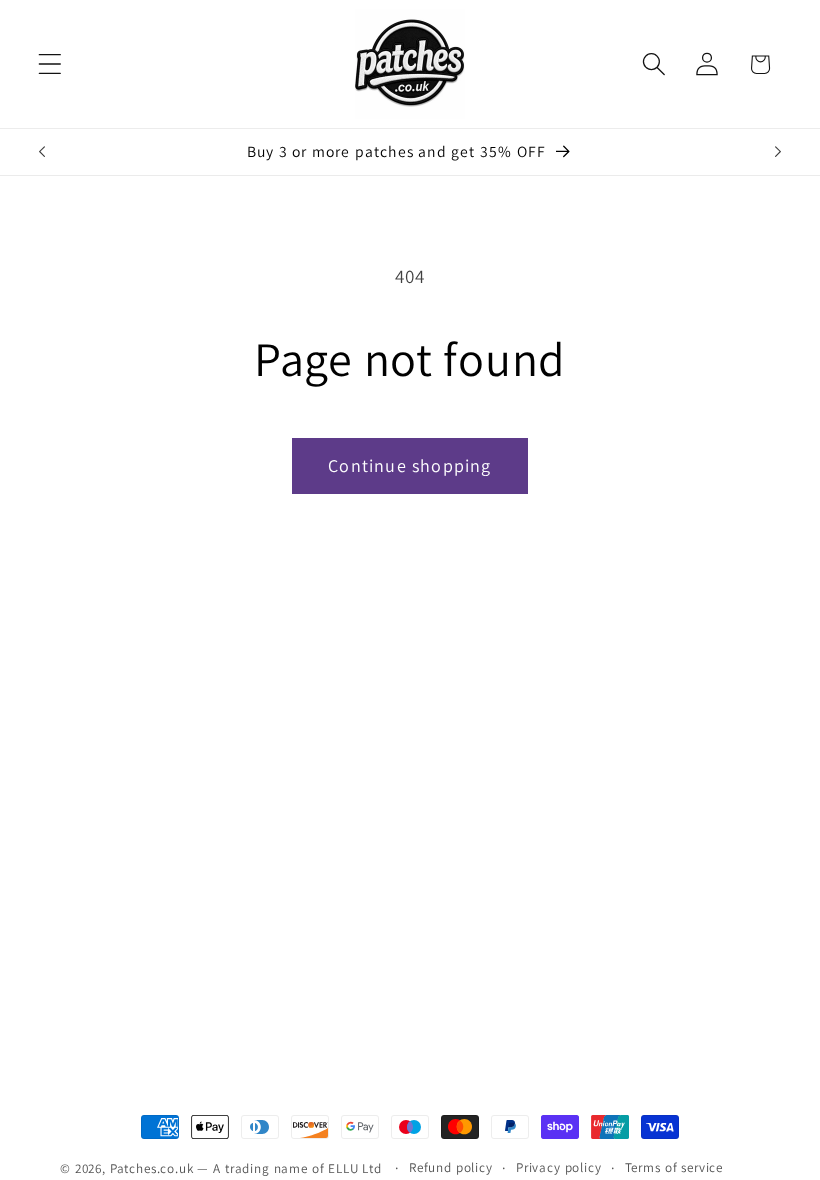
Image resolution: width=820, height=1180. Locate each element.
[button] (50, 64)
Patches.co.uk (152, 1168)
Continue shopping (409, 465)
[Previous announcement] (42, 152)
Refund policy (451, 1167)
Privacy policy (559, 1167)
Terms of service (674, 1167)
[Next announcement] (778, 152)
